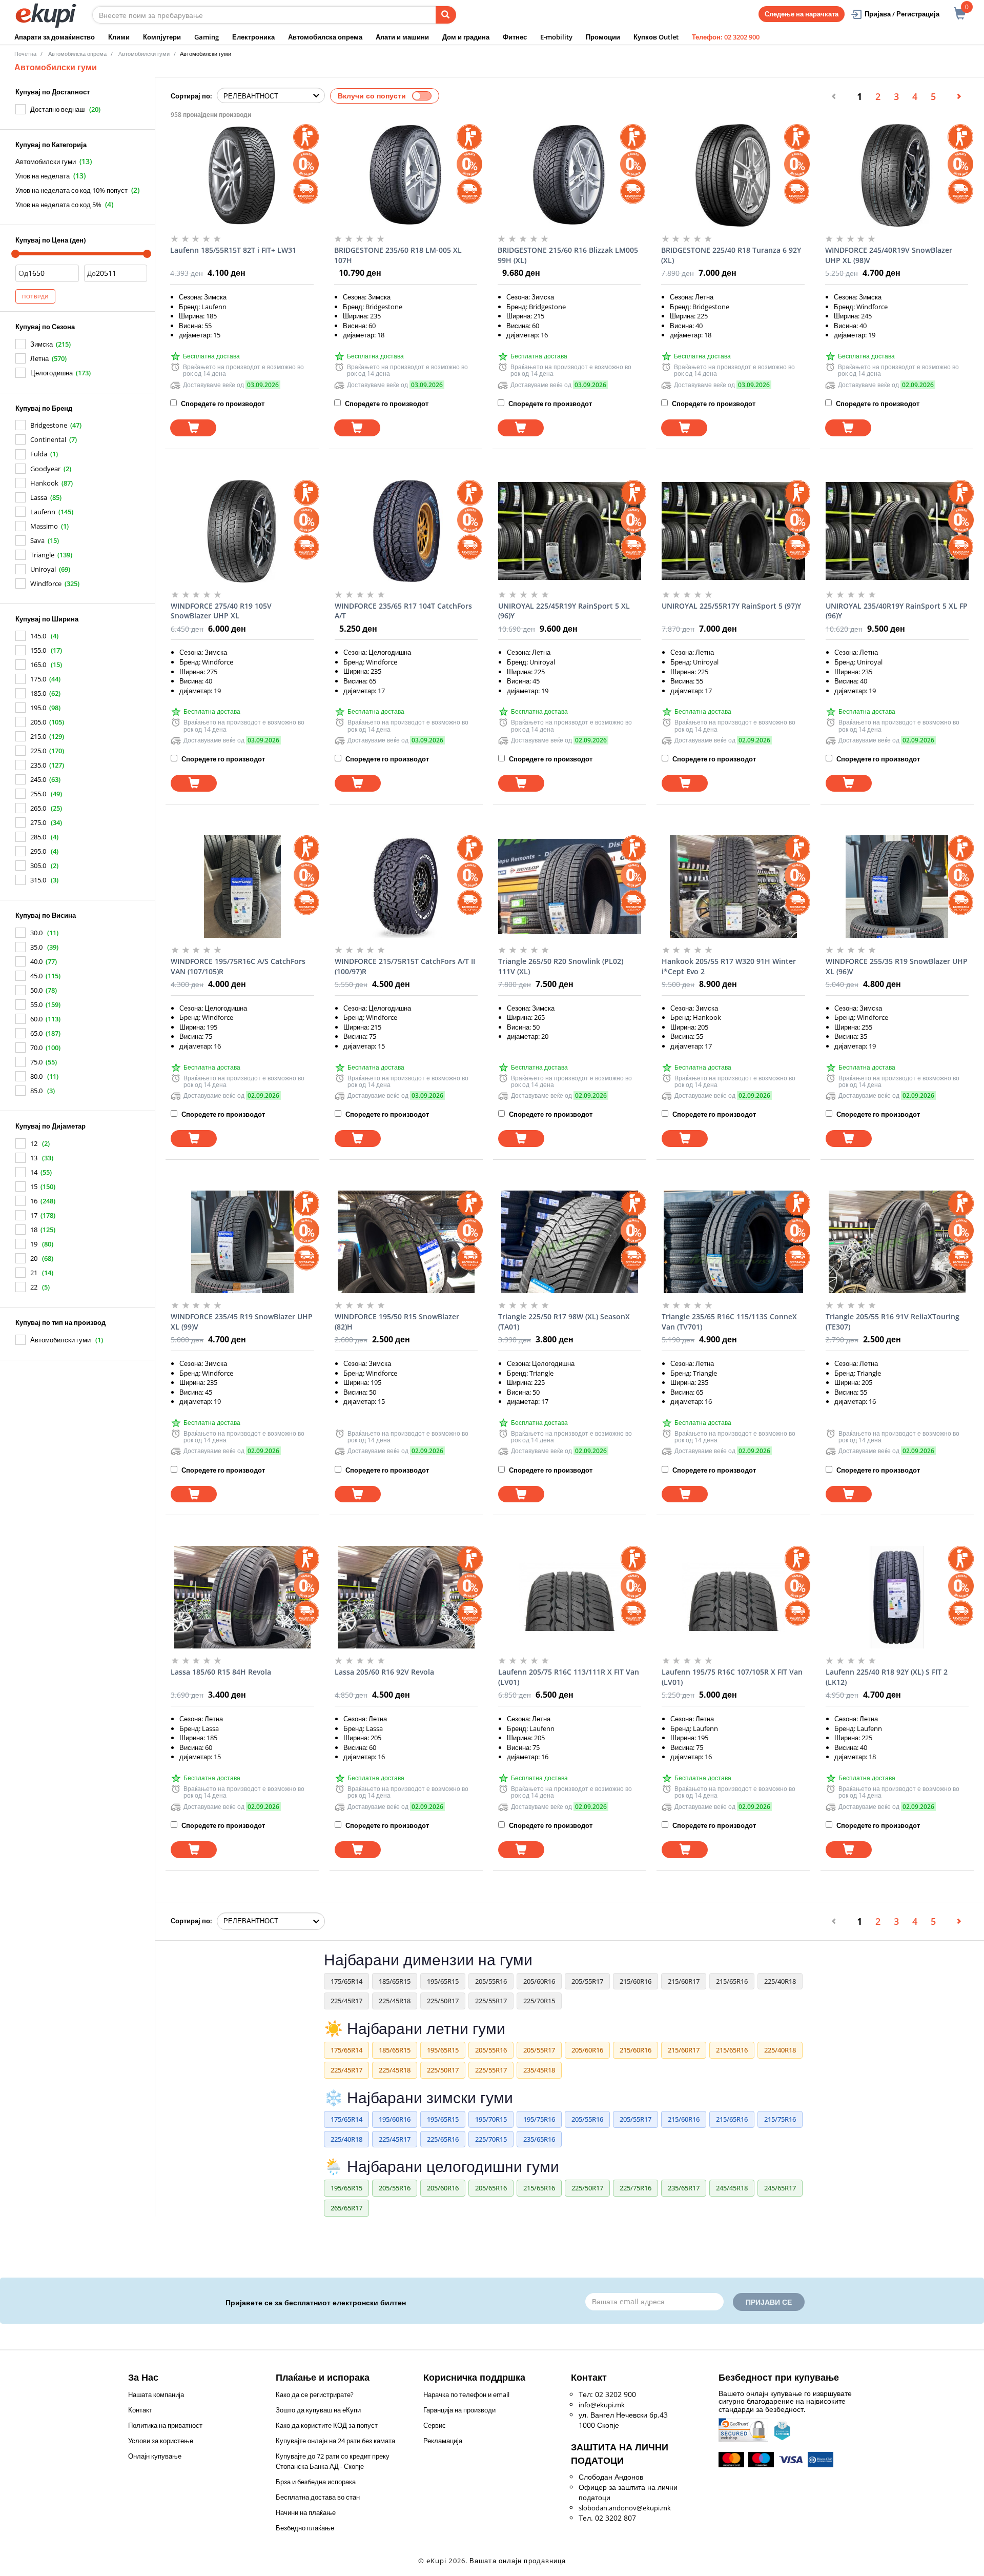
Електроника (253, 37)
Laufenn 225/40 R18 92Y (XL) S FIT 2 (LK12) (887, 1677)
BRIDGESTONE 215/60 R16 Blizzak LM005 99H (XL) (568, 255)
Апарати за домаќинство (55, 37)
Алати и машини (402, 37)
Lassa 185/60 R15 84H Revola (221, 1672)
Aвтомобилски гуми (144, 54)
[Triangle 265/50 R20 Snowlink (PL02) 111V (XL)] (570, 887)
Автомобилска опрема (325, 37)
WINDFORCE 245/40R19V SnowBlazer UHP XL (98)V (889, 255)
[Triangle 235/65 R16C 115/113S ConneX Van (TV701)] (733, 1242)
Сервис (435, 2425)
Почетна (25, 54)
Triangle (42, 555)
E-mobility (556, 37)
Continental (48, 439)
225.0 (38, 751)
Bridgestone (49, 425)
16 (34, 1201)
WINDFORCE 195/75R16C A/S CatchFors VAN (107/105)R (238, 966)
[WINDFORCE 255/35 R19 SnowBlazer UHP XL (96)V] (897, 887)
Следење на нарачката (802, 14)
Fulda (39, 454)
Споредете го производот (222, 404)
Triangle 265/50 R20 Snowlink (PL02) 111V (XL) (561, 966)
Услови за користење (161, 2441)
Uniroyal (43, 569)
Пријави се (769, 2302)
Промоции (603, 37)
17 (34, 1215)
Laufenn (43, 512)
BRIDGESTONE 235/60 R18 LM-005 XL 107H (398, 255)
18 (34, 1230)
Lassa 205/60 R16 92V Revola (384, 1672)
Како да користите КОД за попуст (327, 2425)
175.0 (38, 679)
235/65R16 (539, 2139)
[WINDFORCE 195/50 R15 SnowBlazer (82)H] (406, 1242)
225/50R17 (443, 2001)
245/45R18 (732, 2188)
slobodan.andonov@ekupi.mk (625, 2508)
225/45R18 (395, 2001)
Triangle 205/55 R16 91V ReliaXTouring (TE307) (893, 1322)
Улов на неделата (43, 176)
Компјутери (162, 37)
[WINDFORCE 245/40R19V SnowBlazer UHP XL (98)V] (897, 175)
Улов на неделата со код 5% (58, 205)
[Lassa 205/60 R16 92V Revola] (406, 1597)
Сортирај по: (191, 96)
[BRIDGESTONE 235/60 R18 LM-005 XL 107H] (406, 175)
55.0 (36, 1004)
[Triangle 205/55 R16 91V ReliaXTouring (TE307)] (897, 1242)
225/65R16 (443, 2139)
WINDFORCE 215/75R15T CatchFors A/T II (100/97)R (405, 966)
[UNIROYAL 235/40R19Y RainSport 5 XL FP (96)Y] (897, 531)
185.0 (38, 693)
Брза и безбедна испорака (316, 2482)
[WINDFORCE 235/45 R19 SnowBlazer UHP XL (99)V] (242, 1242)
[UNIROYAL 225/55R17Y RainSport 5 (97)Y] (733, 531)
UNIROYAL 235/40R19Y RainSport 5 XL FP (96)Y (897, 611)
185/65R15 (395, 1981)
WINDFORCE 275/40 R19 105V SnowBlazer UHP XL (221, 611)
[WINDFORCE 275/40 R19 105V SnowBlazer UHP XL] (242, 531)
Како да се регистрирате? (315, 2394)
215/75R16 (780, 2119)
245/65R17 (780, 2188)
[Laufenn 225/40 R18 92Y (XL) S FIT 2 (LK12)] (897, 1597)
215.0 (38, 736)
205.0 (38, 722)
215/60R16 (635, 1981)
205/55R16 (491, 1981)
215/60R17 (684, 1981)
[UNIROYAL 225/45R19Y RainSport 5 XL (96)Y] (570, 531)
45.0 (36, 976)
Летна (39, 358)
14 (34, 1172)
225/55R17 (491, 2001)
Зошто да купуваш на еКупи (318, 2410)
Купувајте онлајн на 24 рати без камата (335, 2441)
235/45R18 (539, 2070)
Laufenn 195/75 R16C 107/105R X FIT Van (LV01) (732, 1677)
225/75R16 (635, 2188)
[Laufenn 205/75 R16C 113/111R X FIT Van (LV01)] (570, 1597)
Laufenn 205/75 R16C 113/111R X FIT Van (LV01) (569, 1677)
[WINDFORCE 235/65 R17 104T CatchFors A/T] (406, 531)
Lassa (39, 497)
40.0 (36, 961)
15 (34, 1186)
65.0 (36, 1033)
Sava (37, 540)
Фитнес (515, 37)
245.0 (38, 779)
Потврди (35, 296)
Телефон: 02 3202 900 (726, 37)
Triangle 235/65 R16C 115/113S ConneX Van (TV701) (729, 1322)
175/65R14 (346, 1981)
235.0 (38, 765)
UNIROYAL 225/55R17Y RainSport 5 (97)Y (731, 606)
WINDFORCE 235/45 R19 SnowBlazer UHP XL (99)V (242, 1322)
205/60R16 (539, 1981)
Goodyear (45, 469)
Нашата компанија (156, 2394)
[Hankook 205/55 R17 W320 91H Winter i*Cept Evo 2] (733, 887)
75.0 (36, 1062)
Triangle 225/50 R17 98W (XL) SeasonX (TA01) (564, 1322)
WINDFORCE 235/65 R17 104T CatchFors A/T (403, 611)
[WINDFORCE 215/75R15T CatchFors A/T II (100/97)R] (406, 887)
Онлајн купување (155, 2456)
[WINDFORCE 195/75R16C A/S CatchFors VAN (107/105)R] (242, 887)
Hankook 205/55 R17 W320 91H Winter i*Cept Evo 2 (729, 966)
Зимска (42, 344)
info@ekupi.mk (602, 2405)
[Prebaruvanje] (446, 15)
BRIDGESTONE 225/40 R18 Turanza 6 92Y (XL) (731, 255)
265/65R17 (346, 2208)
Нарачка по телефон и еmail (466, 2394)
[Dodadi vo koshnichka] (193, 428)
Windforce (46, 583)
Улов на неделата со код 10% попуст (71, 190)
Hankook (44, 483)
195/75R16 (539, 2119)
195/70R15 (491, 2119)
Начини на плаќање (306, 2512)
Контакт (140, 2410)
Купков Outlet (656, 37)
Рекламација (443, 2441)
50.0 (36, 990)
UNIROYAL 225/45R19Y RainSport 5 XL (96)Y (564, 611)
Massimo (44, 526)
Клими (119, 37)
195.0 (38, 708)
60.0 (36, 1019)
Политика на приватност (165, 2425)
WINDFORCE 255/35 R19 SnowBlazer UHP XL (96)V (897, 966)
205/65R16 (491, 2188)
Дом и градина (466, 37)
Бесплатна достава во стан (318, 2497)
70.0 (36, 1048)
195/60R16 (395, 2119)
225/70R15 (539, 2001)
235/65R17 (684, 2188)
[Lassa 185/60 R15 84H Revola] (242, 1597)
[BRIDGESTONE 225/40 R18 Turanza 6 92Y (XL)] (733, 175)
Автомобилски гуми (46, 162)
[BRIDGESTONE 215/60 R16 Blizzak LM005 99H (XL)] (569, 175)
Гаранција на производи (459, 2410)
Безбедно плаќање (305, 2528)
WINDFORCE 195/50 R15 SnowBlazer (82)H (397, 1322)
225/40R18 (780, 1981)
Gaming (207, 37)
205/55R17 (587, 1981)
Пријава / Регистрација (902, 14)
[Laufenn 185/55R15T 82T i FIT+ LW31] (242, 175)
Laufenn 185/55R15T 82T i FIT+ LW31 (233, 250)
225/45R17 (346, 2001)
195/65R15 (443, 1981)
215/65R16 (732, 1981)
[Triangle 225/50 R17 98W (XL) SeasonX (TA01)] (570, 1242)
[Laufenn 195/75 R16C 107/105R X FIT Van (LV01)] (733, 1597)
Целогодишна (52, 373)
